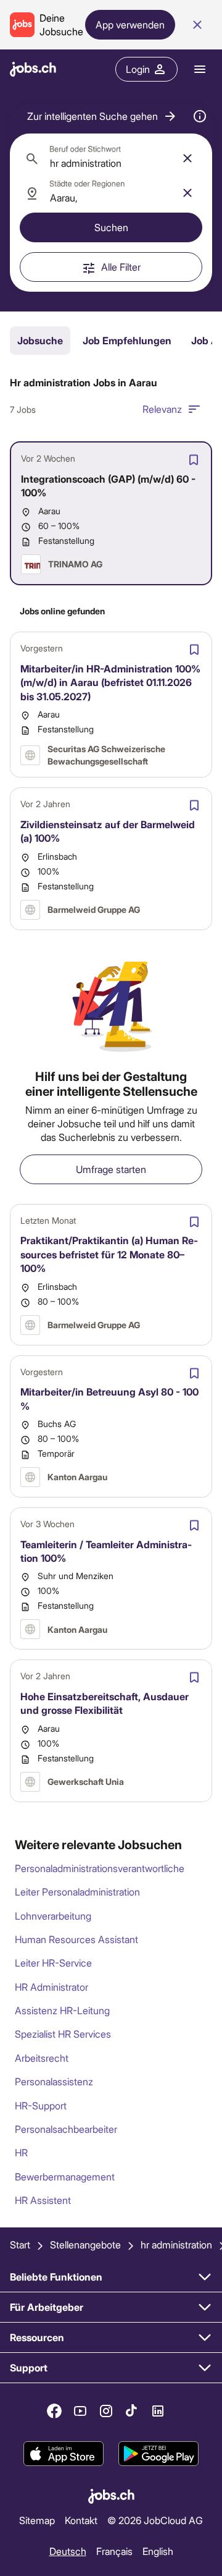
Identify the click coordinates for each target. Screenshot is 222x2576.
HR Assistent (43, 2200)
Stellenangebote (85, 2244)
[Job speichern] (194, 460)
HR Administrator (51, 1987)
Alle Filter (121, 267)
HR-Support (41, 2105)
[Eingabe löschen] (187, 158)
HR (21, 2152)
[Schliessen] (197, 25)
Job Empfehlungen (127, 340)
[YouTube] (80, 2411)
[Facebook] (54, 2411)
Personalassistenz (54, 2081)
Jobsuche (40, 340)
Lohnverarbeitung (53, 1916)
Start (20, 2244)
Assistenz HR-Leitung (62, 2010)
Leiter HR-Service (53, 1963)
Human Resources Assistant (76, 1939)
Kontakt (81, 2520)
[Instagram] (106, 2411)
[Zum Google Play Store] (158, 2454)
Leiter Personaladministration (77, 1892)
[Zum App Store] (64, 2454)
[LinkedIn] (158, 2411)
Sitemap (37, 2520)
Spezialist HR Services (63, 2034)
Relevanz (162, 409)
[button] (102, 116)
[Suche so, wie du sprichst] (200, 116)
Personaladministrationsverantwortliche (100, 1868)
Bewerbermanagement (65, 2176)
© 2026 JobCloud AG (155, 2520)
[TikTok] (132, 2411)
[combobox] (111, 158)
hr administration (176, 2244)
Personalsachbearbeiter (66, 2129)
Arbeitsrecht (42, 2058)
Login (138, 69)
